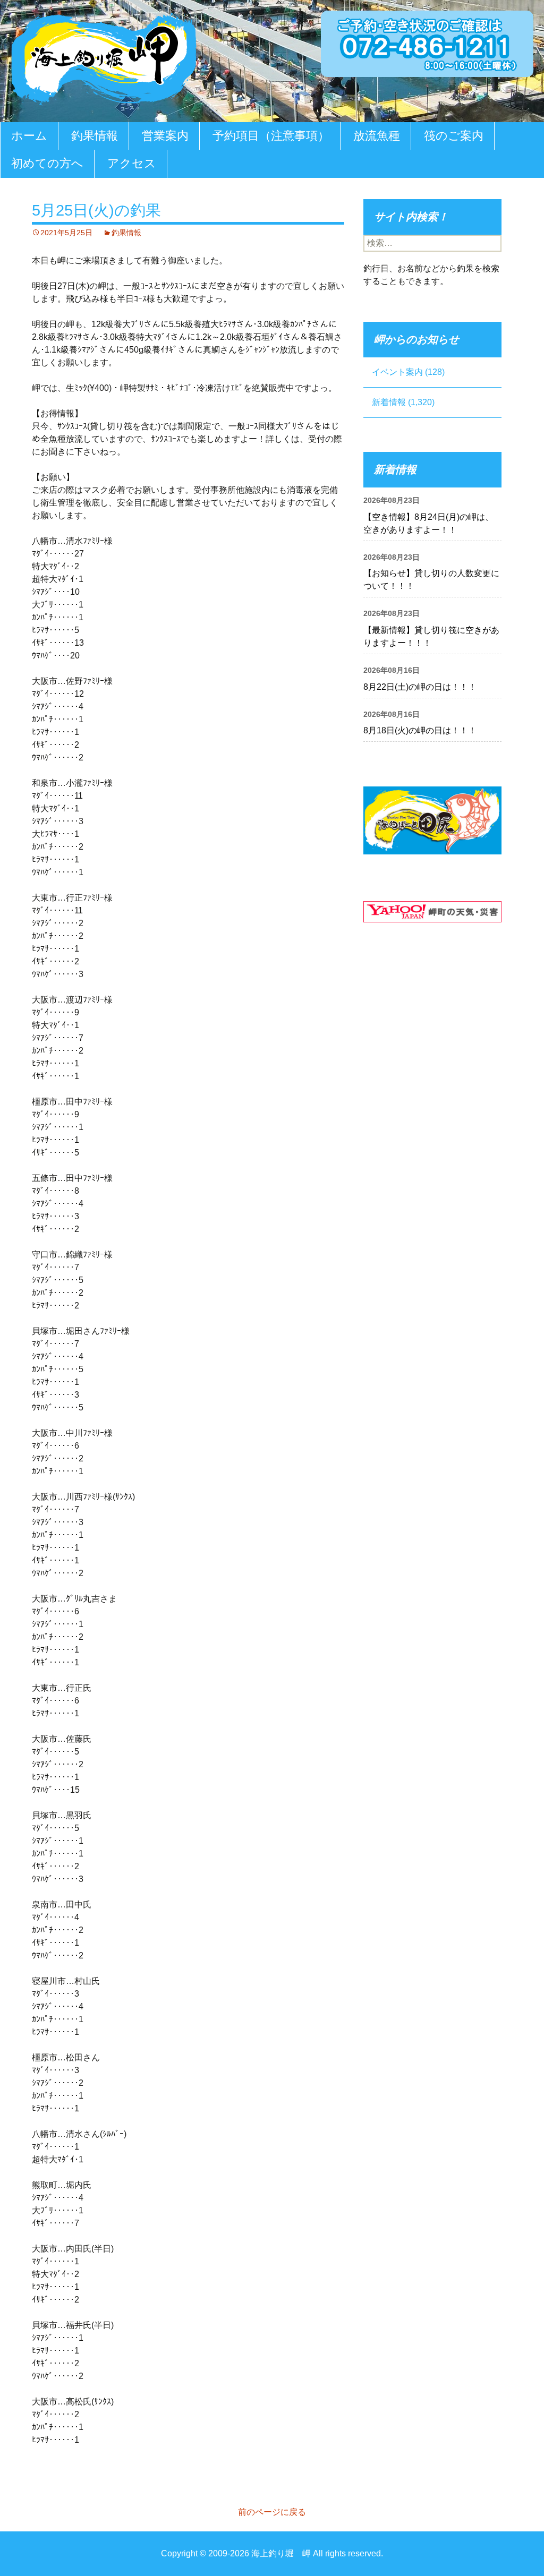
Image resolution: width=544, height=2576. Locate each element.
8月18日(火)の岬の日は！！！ (420, 730)
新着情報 (389, 402)
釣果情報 (95, 136)
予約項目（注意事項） (271, 136)
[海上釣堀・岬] (104, 57)
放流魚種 (377, 136)
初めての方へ (47, 163)
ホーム (29, 136)
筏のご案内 (454, 136)
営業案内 (165, 136)
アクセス (132, 163)
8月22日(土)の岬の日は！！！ (420, 687)
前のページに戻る (272, 2512)
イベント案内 (397, 372)
